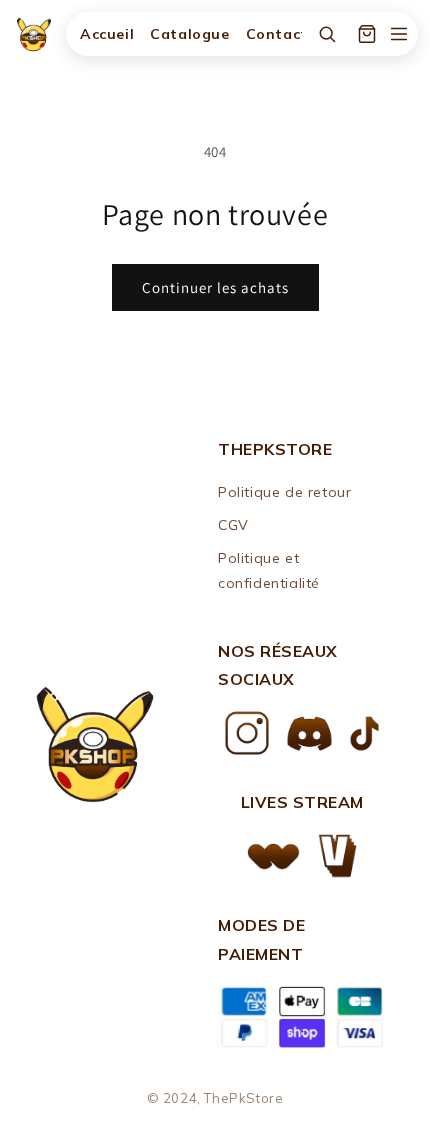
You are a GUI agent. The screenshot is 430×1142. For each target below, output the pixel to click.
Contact (277, 34)
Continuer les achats (215, 287)
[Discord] (309, 733)
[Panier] (367, 34)
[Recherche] (327, 34)
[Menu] (399, 34)
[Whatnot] (273, 856)
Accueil (107, 34)
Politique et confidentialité (269, 570)
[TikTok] (364, 733)
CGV (233, 525)
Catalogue (189, 34)
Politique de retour (284, 492)
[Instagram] (246, 733)
